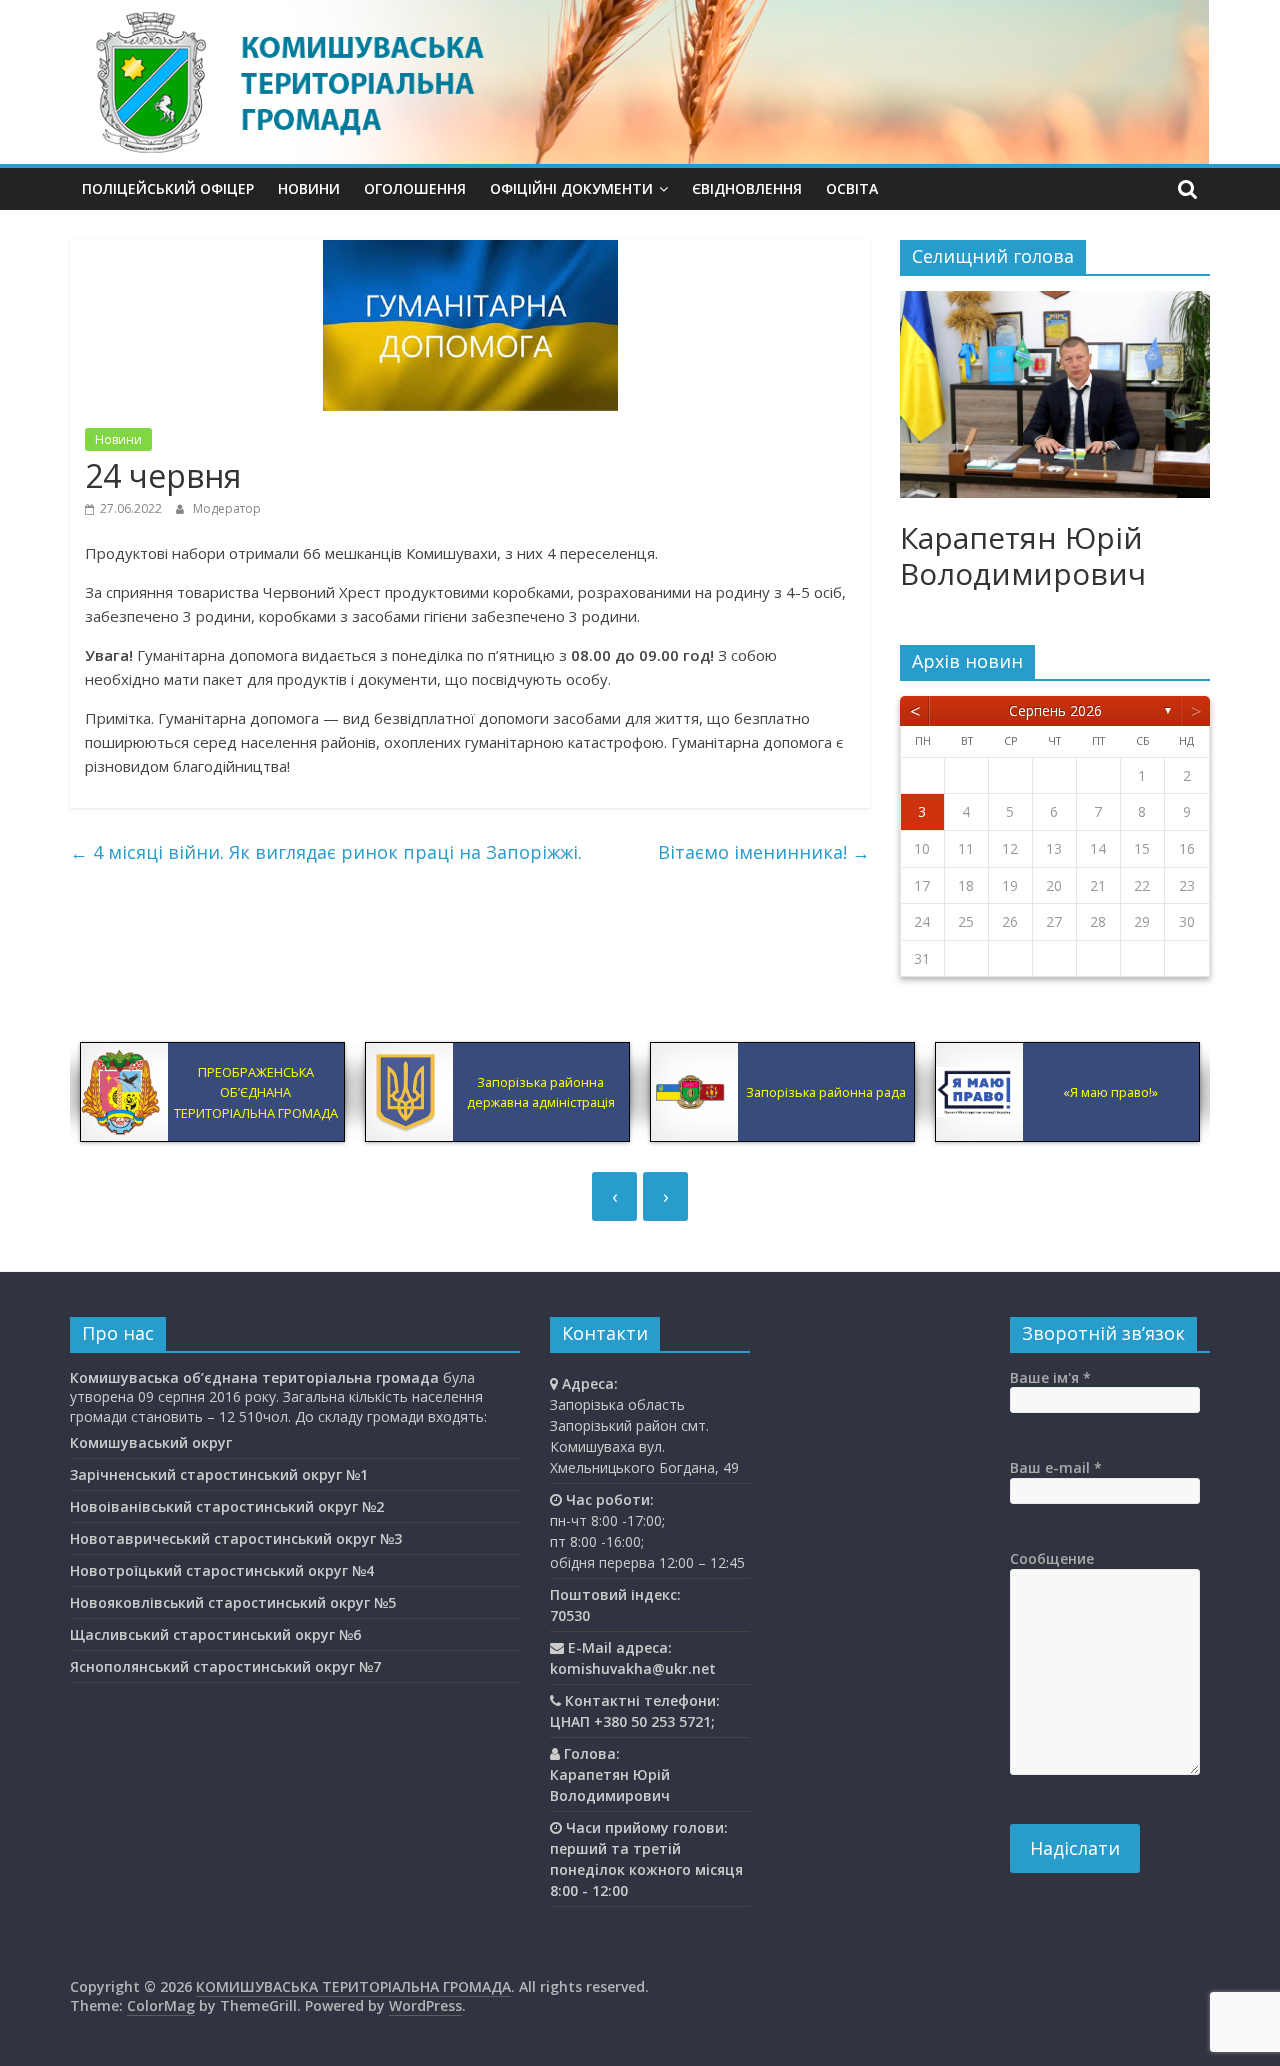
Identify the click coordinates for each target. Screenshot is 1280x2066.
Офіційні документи (571, 188)
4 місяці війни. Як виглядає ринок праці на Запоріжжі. (326, 852)
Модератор (227, 508)
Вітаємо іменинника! (764, 852)
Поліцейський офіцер (168, 188)
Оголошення (415, 188)
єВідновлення (747, 188)
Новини (309, 188)
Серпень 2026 (1055, 710)
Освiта (852, 188)
